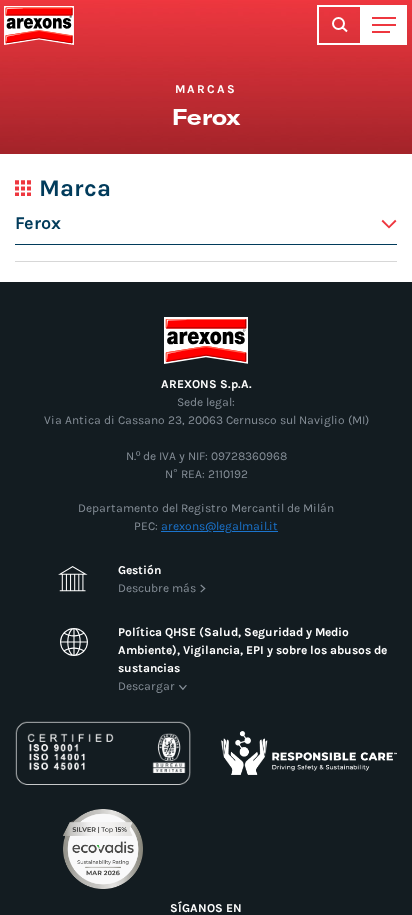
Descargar (146, 686)
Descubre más (157, 588)
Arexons (39, 25)
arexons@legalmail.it (219, 526)
